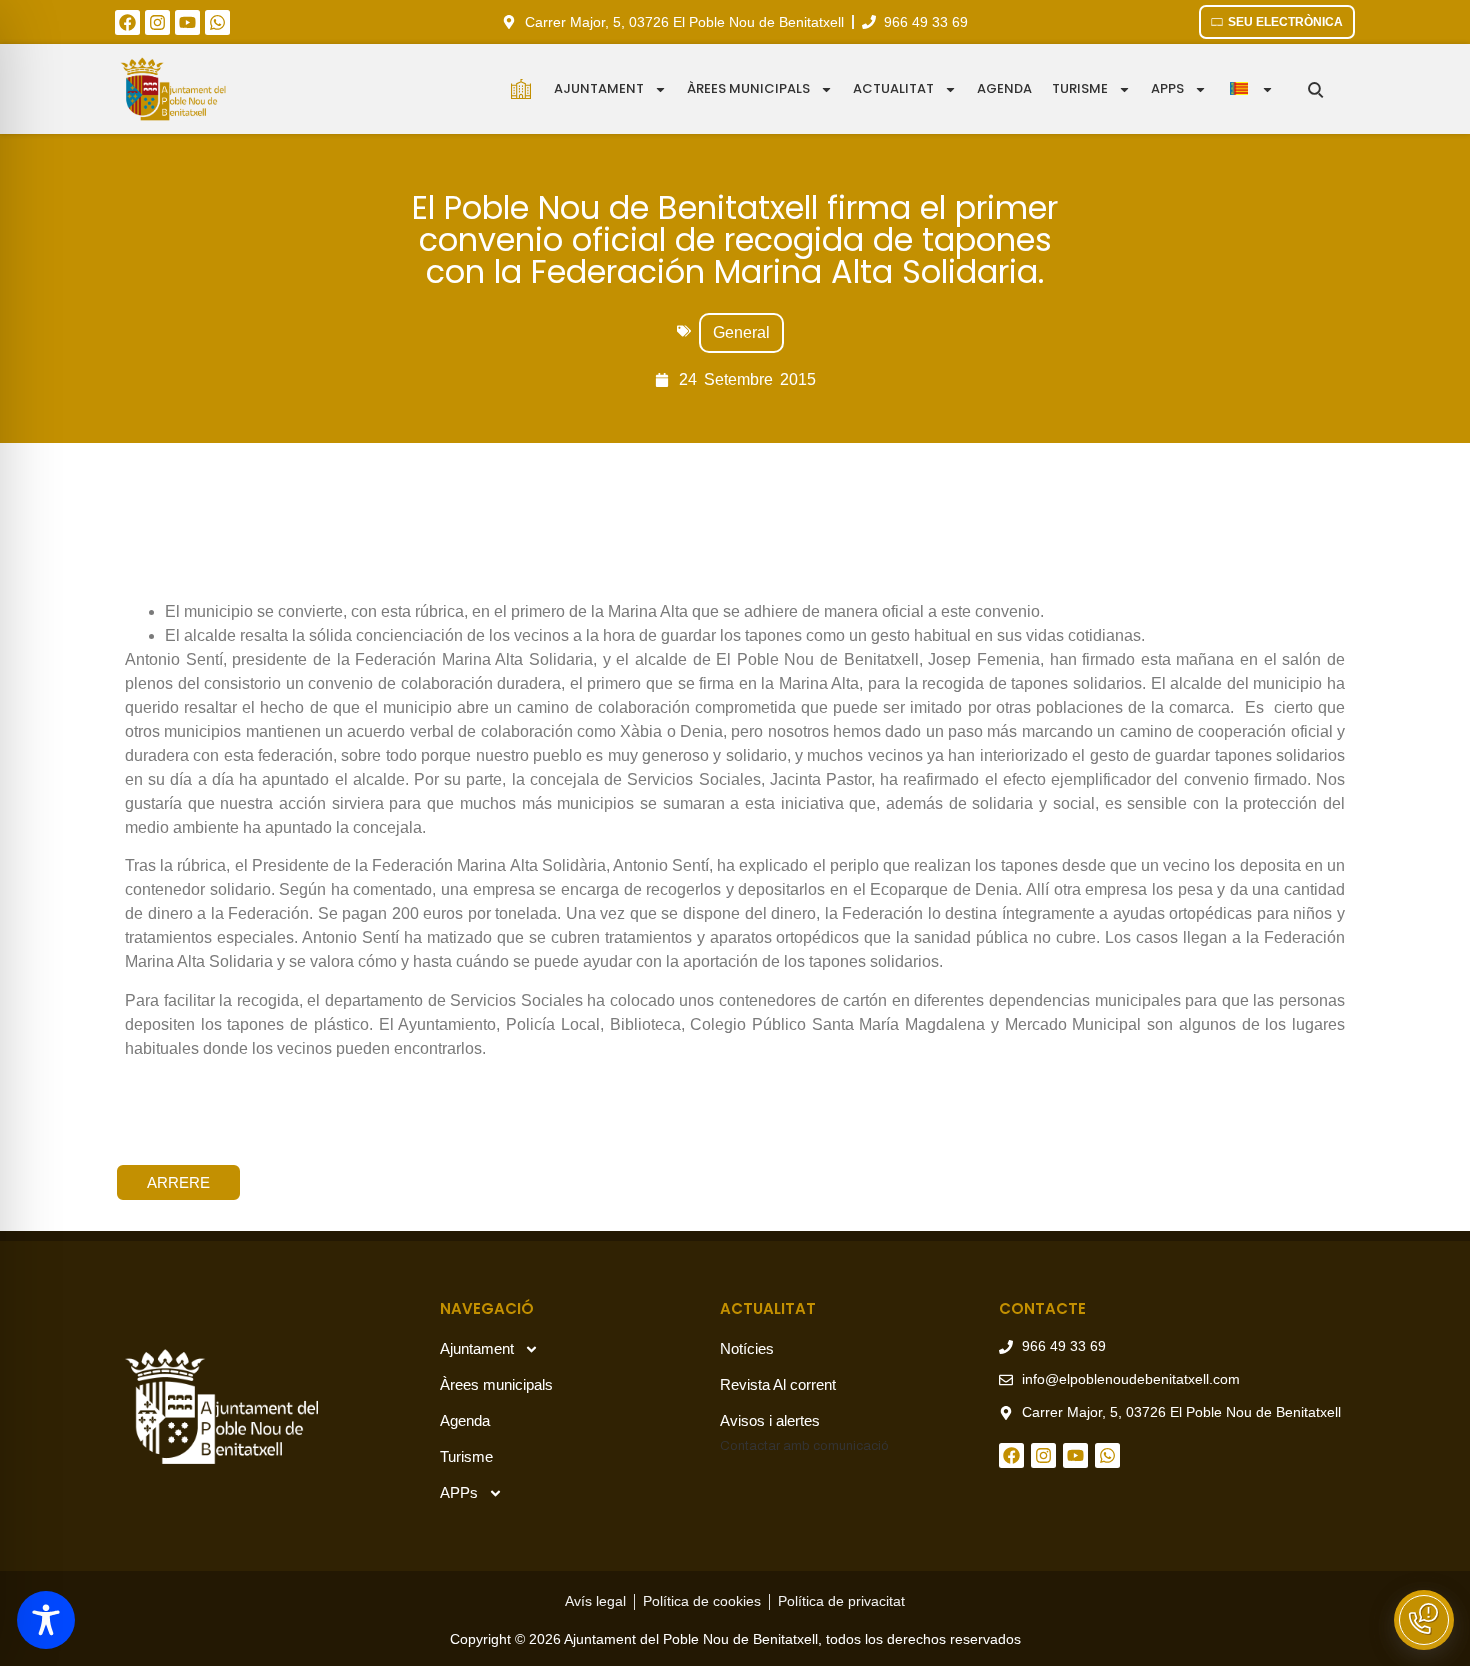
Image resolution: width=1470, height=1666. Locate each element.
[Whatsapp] (217, 22)
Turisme (1080, 88)
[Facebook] (127, 22)
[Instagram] (157, 22)
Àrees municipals (748, 88)
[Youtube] (187, 22)
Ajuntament (599, 88)
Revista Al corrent (778, 1384)
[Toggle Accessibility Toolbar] (46, 1620)
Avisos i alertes (770, 1420)
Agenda (1004, 88)
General (741, 332)
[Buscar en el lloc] (1315, 89)
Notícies (747, 1348)
